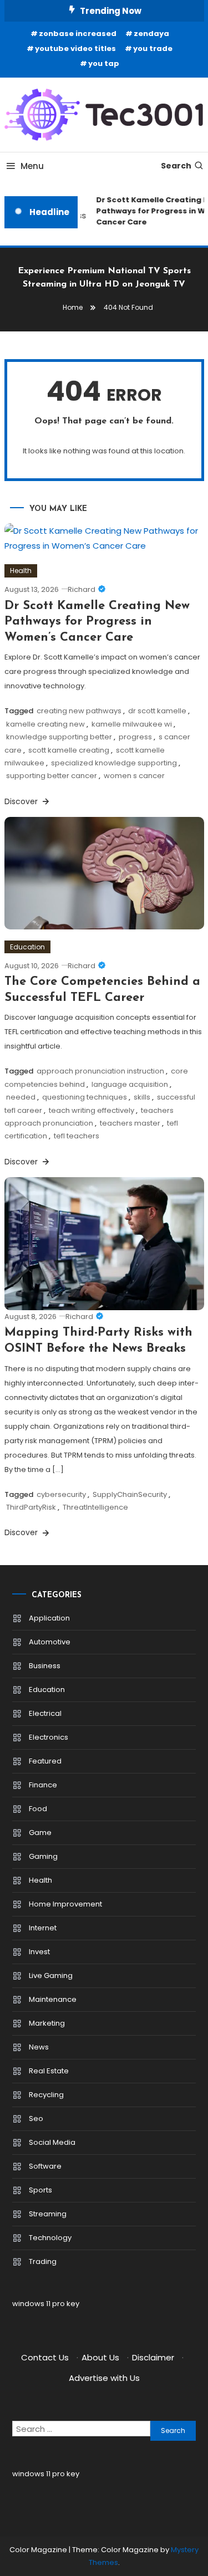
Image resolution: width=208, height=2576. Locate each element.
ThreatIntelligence (95, 1507)
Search (176, 166)
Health (21, 571)
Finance (43, 1785)
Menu (32, 166)
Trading (43, 2261)
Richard (82, 589)
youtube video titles (75, 48)
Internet (43, 1928)
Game (40, 1833)
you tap (104, 63)
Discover (22, 801)
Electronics (49, 1737)
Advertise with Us (104, 2378)
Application (49, 1618)
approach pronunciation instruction (100, 1071)
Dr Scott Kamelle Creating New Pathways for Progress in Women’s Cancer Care (97, 622)
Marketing (47, 2023)
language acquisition (130, 1084)
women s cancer (134, 776)
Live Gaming (51, 1976)
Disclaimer (153, 2357)
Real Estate (49, 2071)
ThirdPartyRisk (31, 1507)
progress (135, 737)
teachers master (130, 1123)
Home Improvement (65, 1904)
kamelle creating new (45, 724)
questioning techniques (85, 1097)
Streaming (48, 2214)
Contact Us (45, 2357)
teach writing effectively (92, 1110)
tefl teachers (77, 1136)
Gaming (43, 1856)
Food (38, 1809)
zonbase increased (78, 34)
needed (21, 1097)
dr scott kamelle (157, 711)
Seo (36, 2118)
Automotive (50, 1642)
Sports (40, 2190)
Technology (50, 2238)
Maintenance (53, 1999)
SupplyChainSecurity (130, 1494)
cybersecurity (61, 1494)
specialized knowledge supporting (114, 763)
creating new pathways (79, 711)
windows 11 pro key (46, 2304)
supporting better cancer (52, 776)
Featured (45, 1761)
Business (45, 1666)
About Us (100, 2357)
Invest (39, 1952)
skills (142, 1097)
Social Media (52, 2142)
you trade (153, 48)
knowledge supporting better (59, 737)
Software (45, 2166)
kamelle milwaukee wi (132, 724)
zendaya (151, 34)
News (39, 2047)
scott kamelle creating (69, 750)
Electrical (45, 1713)
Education (27, 947)
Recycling (46, 2095)
